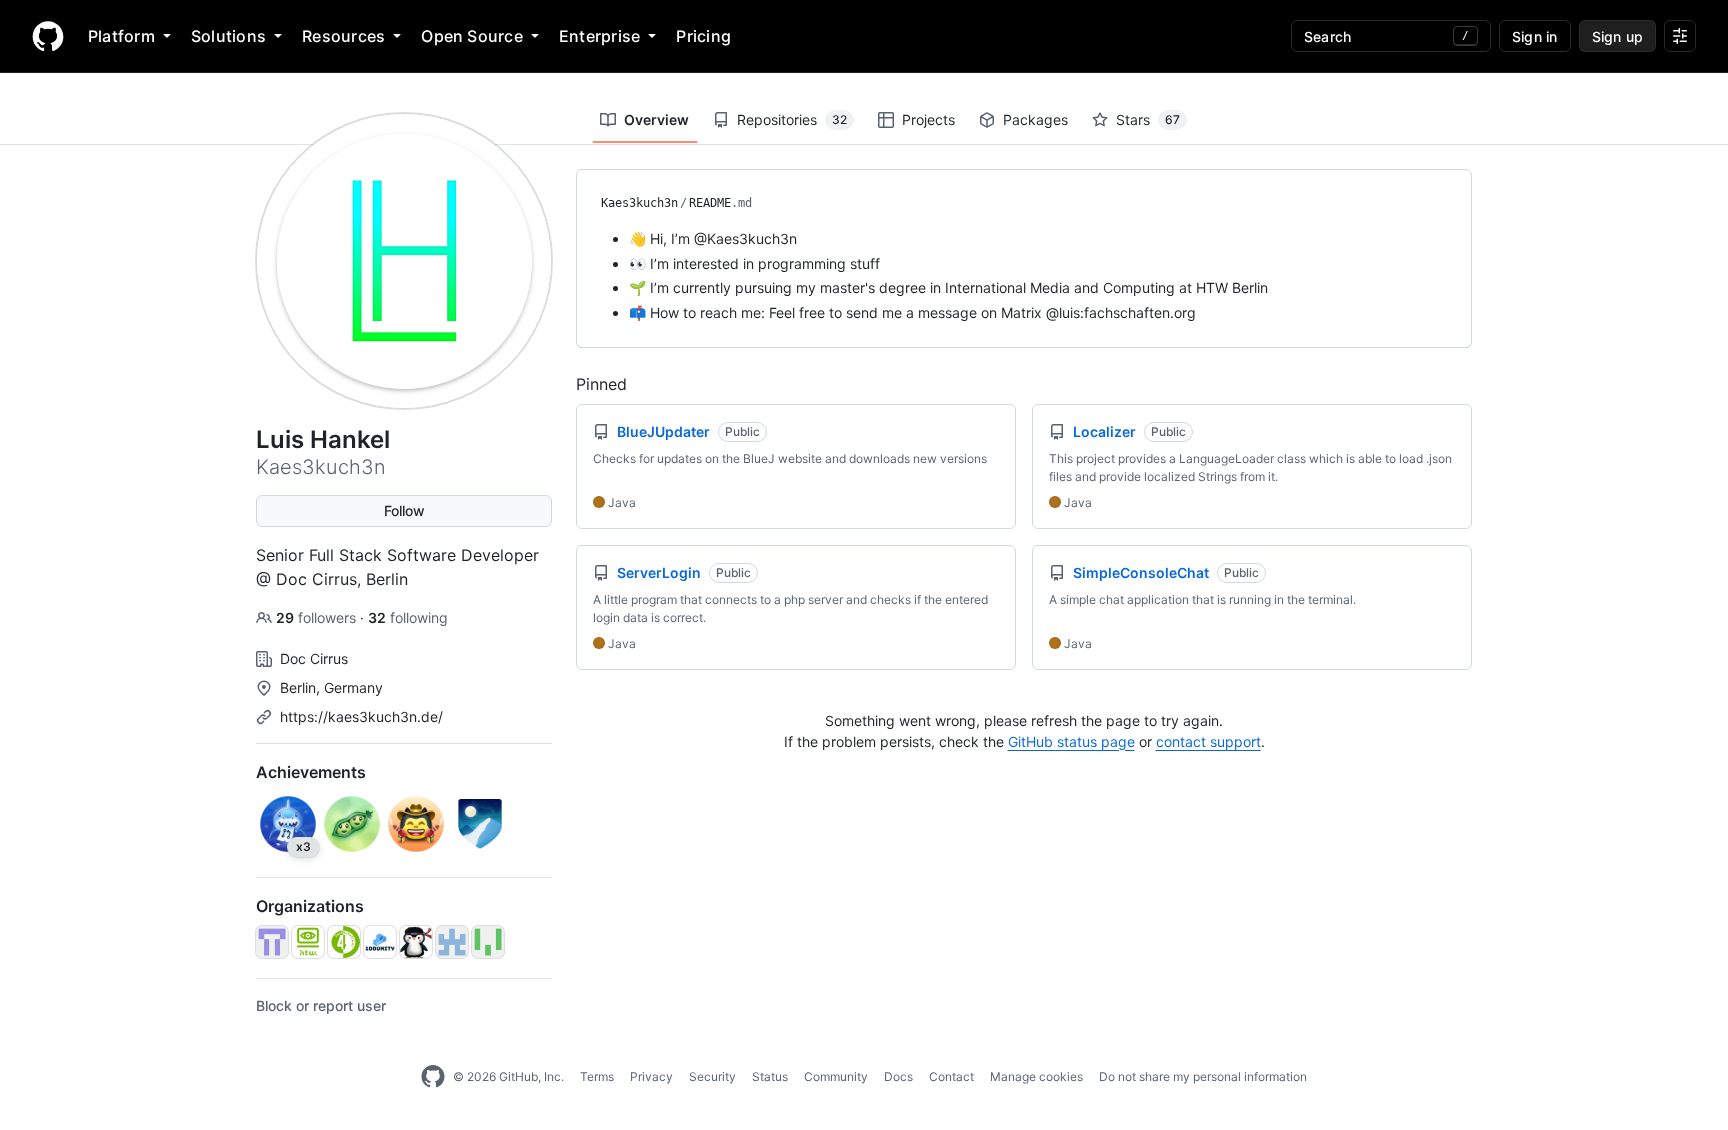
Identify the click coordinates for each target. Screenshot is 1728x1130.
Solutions (228, 36)
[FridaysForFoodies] (488, 942)
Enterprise (599, 36)
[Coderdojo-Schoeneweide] (416, 942)
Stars (1148, 119)
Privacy (651, 1076)
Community (836, 1076)
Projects (928, 119)
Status (770, 1076)
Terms (597, 1076)
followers (318, 617)
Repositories (792, 119)
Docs (898, 1076)
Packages (1035, 119)
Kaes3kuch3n (639, 203)
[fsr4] (344, 942)
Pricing (703, 36)
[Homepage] (48, 36)
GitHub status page (1071, 741)
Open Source (472, 36)
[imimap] (272, 942)
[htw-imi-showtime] (452, 942)
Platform (121, 36)
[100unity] (380, 942)
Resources (343, 36)
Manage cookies (1036, 1076)
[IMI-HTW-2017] (308, 942)
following (408, 617)
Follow (404, 510)
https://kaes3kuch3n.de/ (361, 716)
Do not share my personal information (1203, 1076)
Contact (951, 1076)
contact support (1208, 741)
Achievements (311, 772)
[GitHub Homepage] (433, 1077)
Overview (656, 119)
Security (712, 1076)
